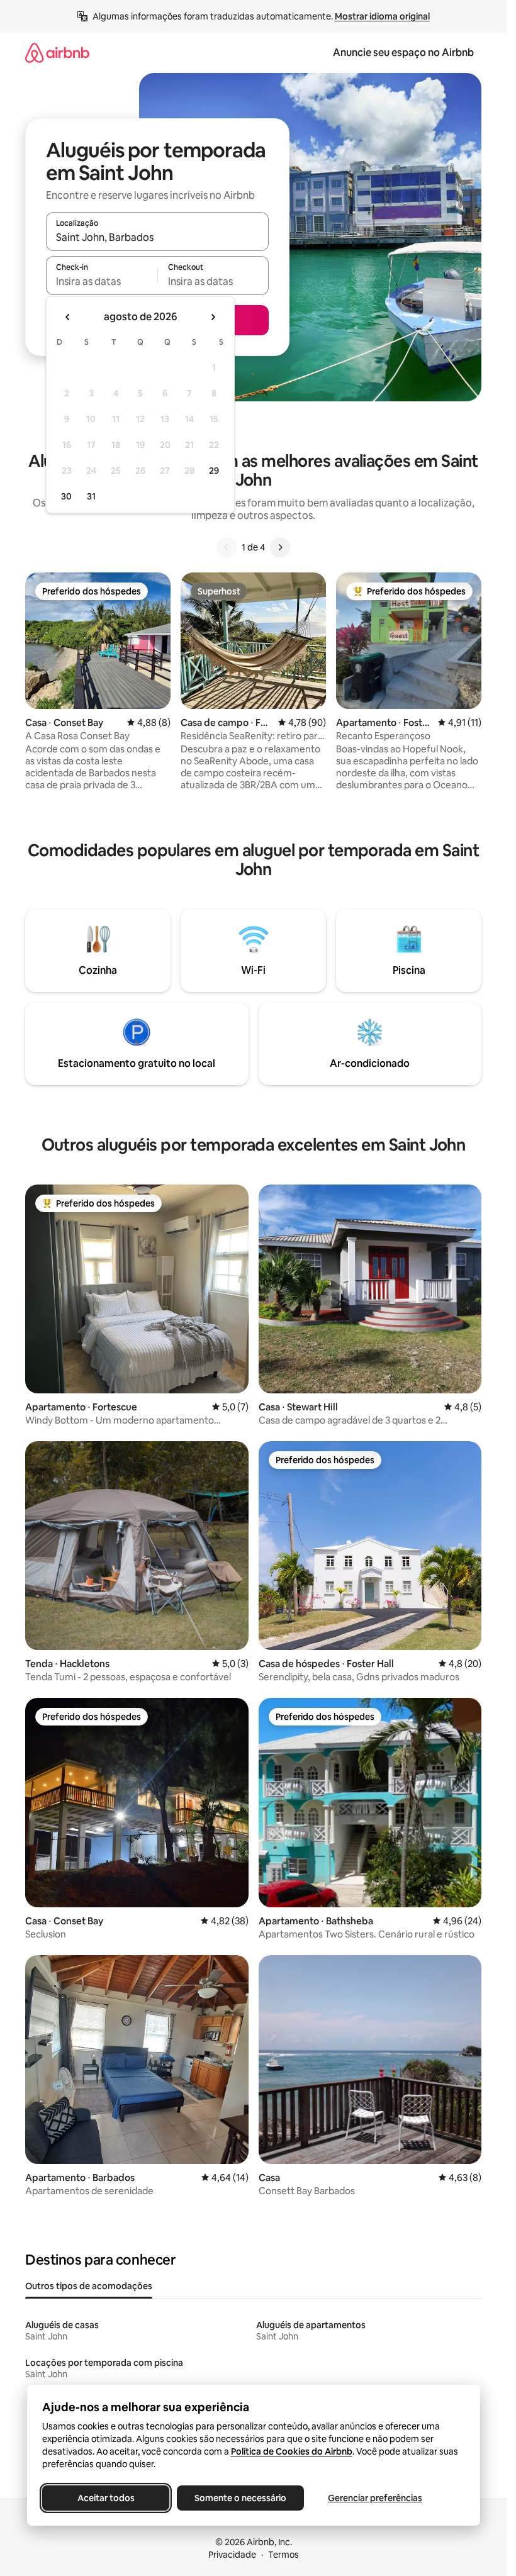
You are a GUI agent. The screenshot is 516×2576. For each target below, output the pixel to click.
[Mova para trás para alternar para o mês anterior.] (68, 317)
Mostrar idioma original (382, 16)
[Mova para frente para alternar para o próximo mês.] (213, 317)
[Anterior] (227, 547)
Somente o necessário (240, 2498)
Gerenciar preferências (375, 2498)
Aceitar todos (105, 2498)
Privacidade (232, 2555)
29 (214, 471)
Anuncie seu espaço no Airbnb (403, 53)
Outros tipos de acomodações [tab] (89, 2286)
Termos (283, 2555)
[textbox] (102, 281)
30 (66, 496)
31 (91, 496)
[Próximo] (280, 547)
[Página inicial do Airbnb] (57, 53)
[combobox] (157, 237)
